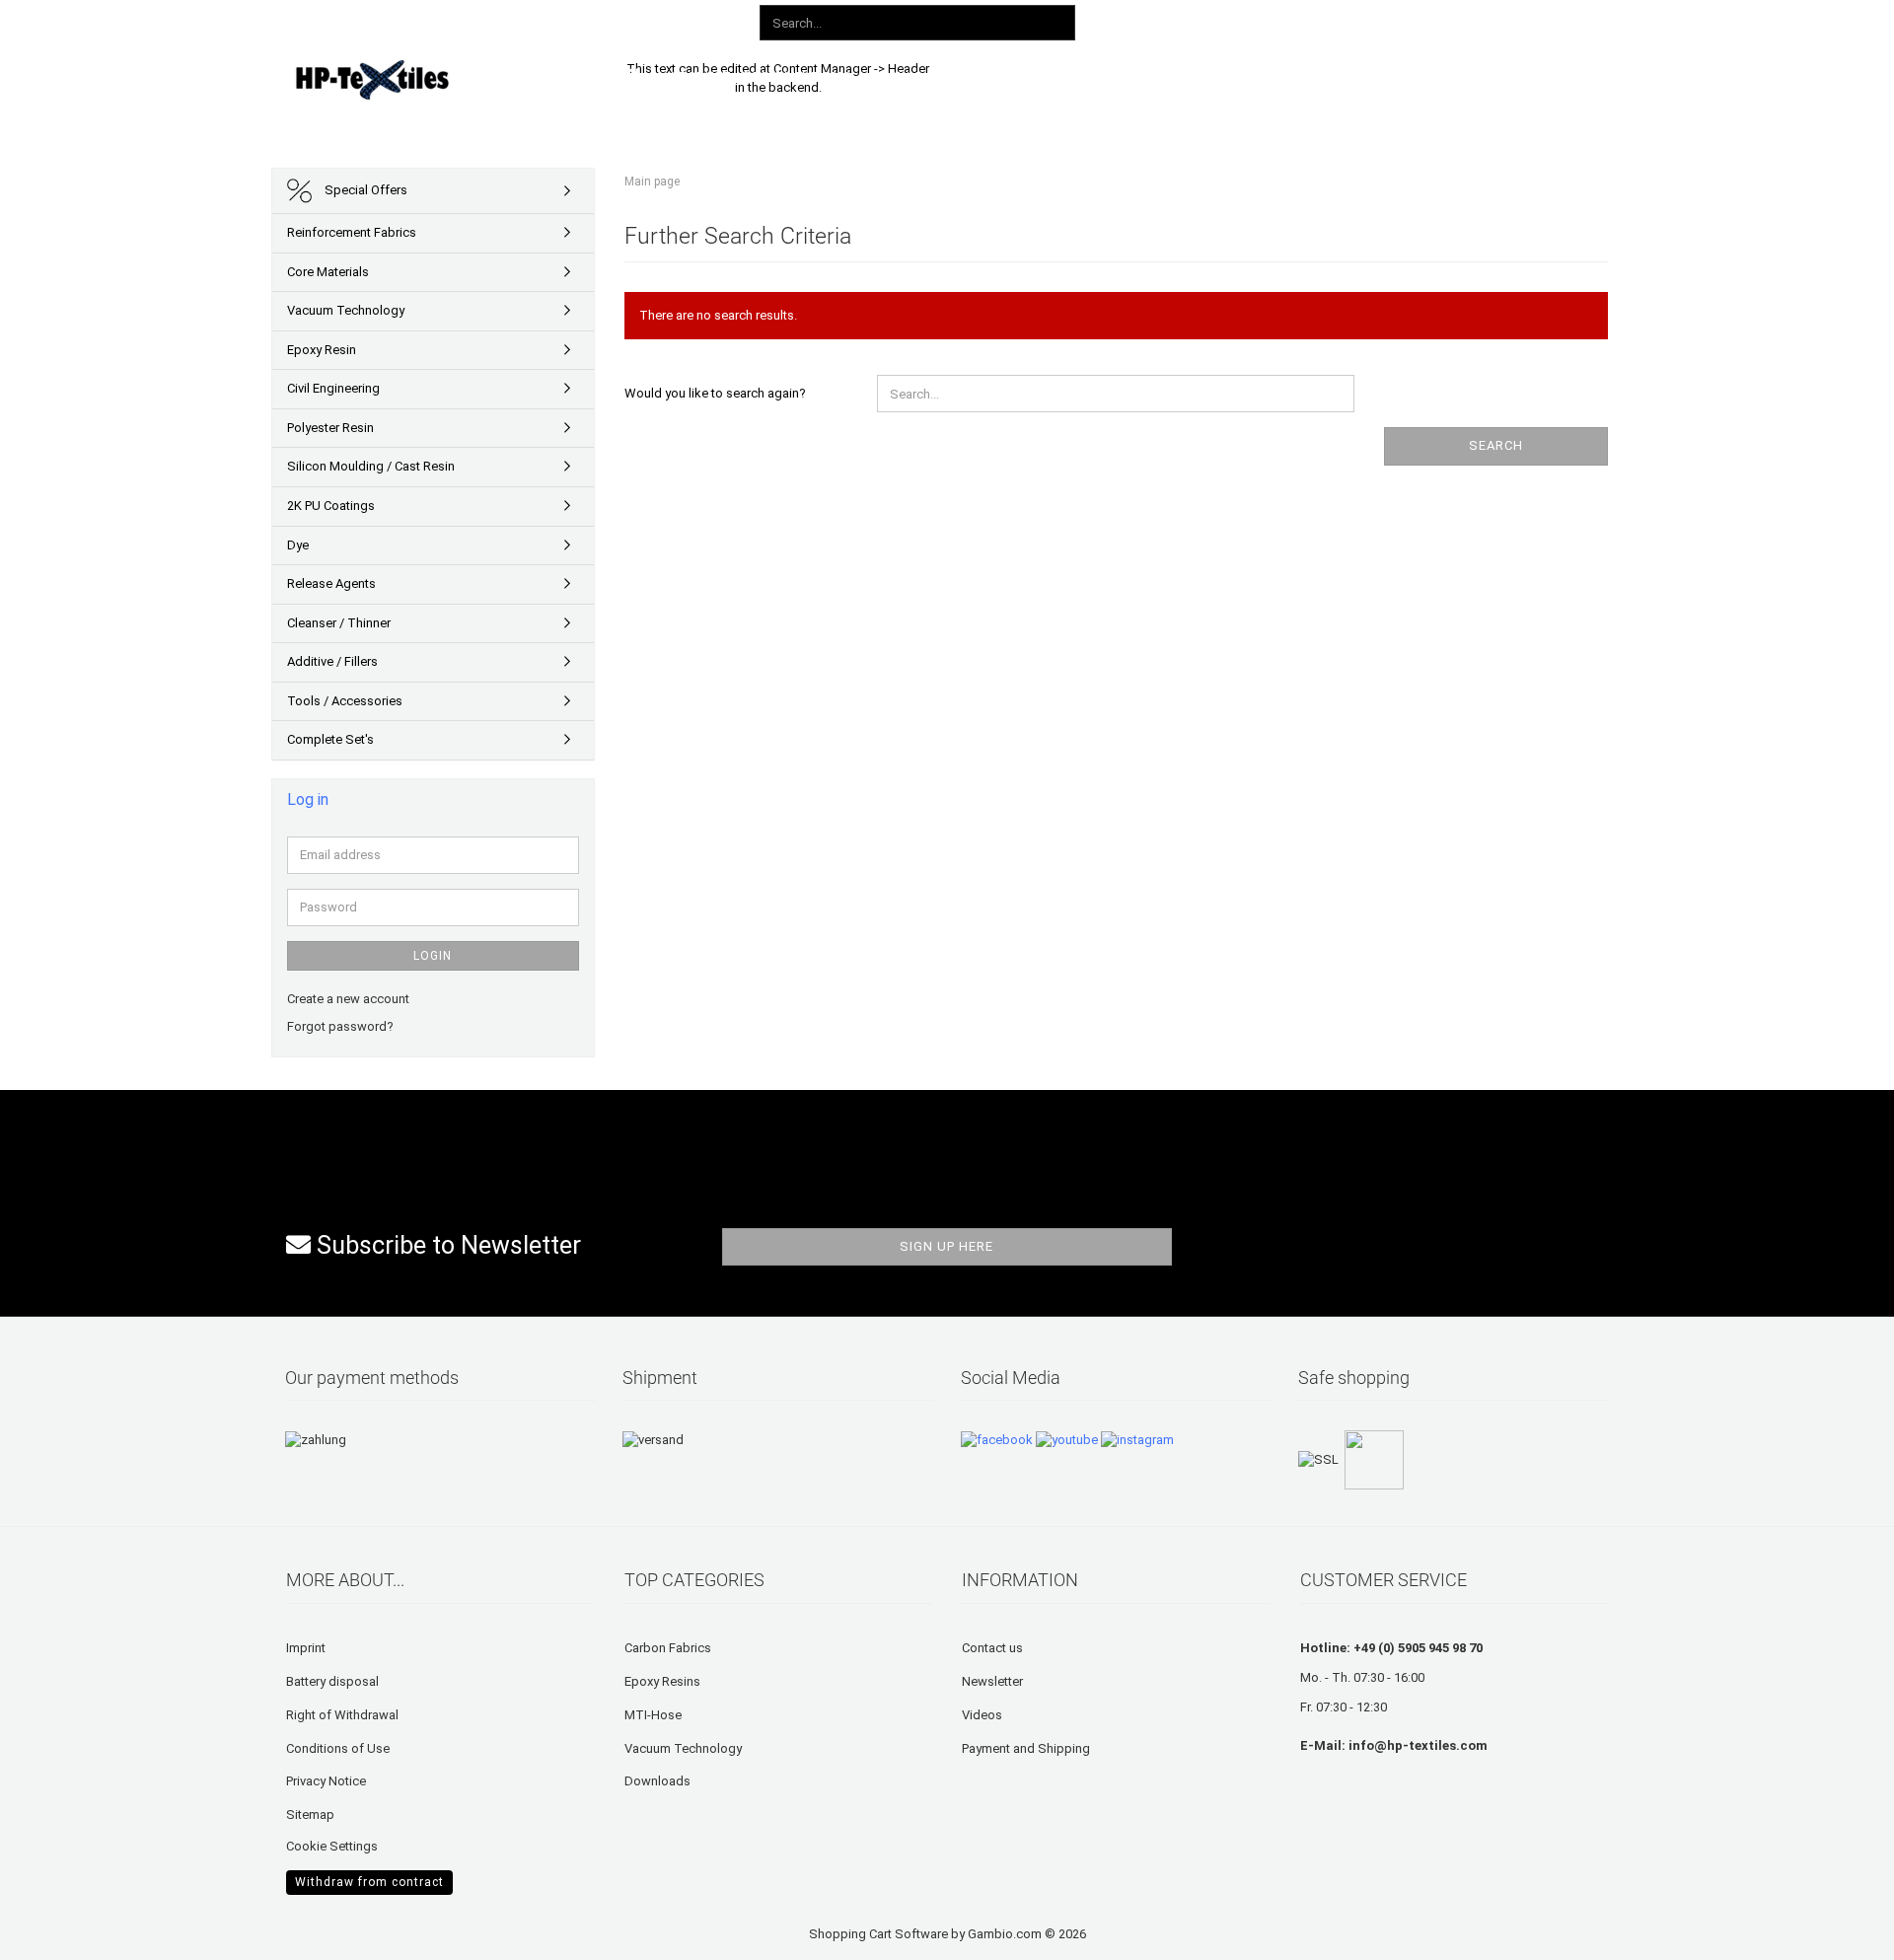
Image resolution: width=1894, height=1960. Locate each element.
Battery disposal (332, 1681)
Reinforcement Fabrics (352, 232)
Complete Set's (330, 739)
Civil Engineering (333, 388)
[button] (1240, 20)
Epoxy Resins (662, 1681)
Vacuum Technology (346, 310)
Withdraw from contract (369, 1882)
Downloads (920, 76)
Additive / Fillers (332, 661)
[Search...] (1056, 24)
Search (1496, 445)
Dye (298, 545)
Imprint (306, 1648)
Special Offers (364, 190)
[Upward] (54, 1930)
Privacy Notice (326, 1781)
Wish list (1399, 19)
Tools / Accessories (345, 701)
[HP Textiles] (440, 79)
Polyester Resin (330, 428)
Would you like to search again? (715, 393)
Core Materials (328, 272)
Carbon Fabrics (668, 1648)
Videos (982, 1715)
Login (433, 956)
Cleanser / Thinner (339, 623)
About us (1245, 76)
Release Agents (331, 583)
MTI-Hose (653, 1715)
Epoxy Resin (322, 350)
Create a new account (348, 999)
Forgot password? (340, 1026)
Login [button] (1313, 19)
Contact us (992, 1648)
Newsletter (992, 1681)
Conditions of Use (338, 1748)
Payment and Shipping (1026, 1748)
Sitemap (310, 1815)
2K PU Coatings (331, 506)
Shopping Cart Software (878, 1934)
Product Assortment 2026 (762, 76)
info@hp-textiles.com (1418, 1745)
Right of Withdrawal (342, 1715)
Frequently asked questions (1087, 76)
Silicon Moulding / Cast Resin (371, 466)
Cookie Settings (332, 1846)
